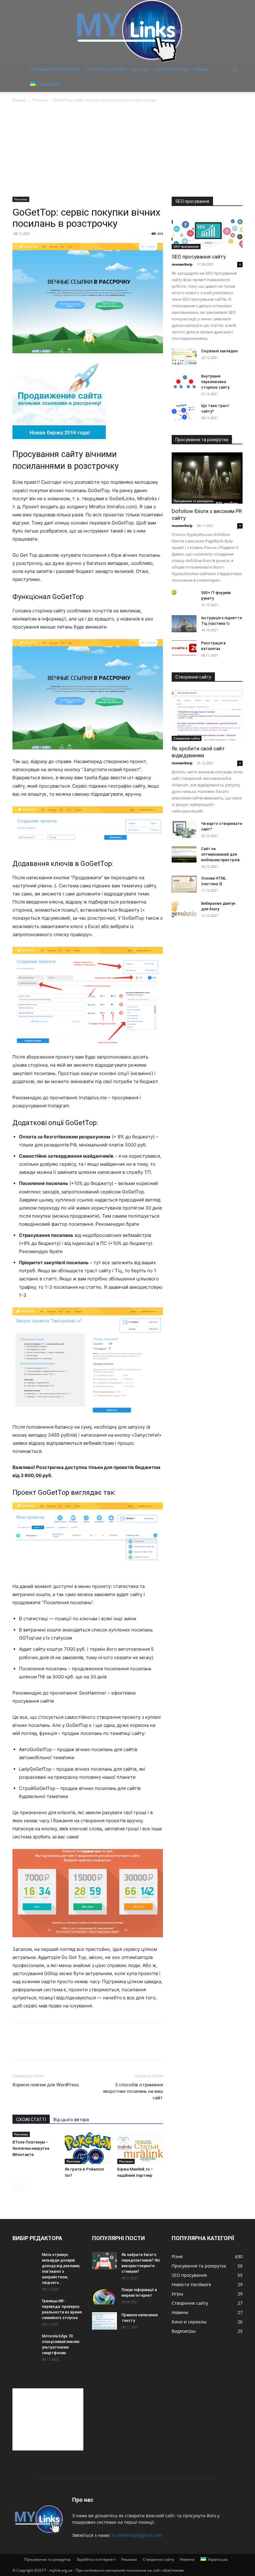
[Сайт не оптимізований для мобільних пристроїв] (184, 855)
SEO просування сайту (199, 257)
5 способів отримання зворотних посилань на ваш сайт (133, 2091)
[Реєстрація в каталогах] (184, 648)
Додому (19, 100)
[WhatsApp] (62, 2047)
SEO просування (186, 246)
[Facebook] (19, 2047)
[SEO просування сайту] (207, 232)
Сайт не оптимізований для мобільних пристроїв (220, 854)
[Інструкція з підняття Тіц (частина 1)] (184, 624)
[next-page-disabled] (26, 2188)
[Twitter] (33, 2047)
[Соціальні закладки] (184, 357)
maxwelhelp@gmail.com (137, 2535)
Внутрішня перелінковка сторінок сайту (215, 382)
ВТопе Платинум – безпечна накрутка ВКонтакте (31, 2148)
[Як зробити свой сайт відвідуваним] (207, 715)
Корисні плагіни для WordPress (46, 2085)
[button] (235, 70)
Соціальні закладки (219, 351)
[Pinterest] (47, 2047)
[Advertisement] (127, 150)
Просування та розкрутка (55, 69)
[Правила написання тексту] (104, 2321)
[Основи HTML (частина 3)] (184, 884)
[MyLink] (127, 31)
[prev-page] (16, 2188)
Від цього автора (71, 2120)
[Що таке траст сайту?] (184, 412)
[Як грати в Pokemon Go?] (88, 2148)
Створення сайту (171, 69)
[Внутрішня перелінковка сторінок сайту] (184, 382)
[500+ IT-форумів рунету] (184, 592)
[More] (76, 2047)
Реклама (141, 69)
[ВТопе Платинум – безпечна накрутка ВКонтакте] (35, 2135)
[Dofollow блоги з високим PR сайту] (207, 478)
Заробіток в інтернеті (106, 69)
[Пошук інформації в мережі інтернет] (104, 2296)
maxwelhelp (182, 264)
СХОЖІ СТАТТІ (31, 2120)
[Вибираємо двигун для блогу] (184, 909)
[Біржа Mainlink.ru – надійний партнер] (140, 2148)
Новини (201, 69)
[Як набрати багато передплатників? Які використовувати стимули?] (104, 2260)
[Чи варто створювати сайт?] (184, 829)
